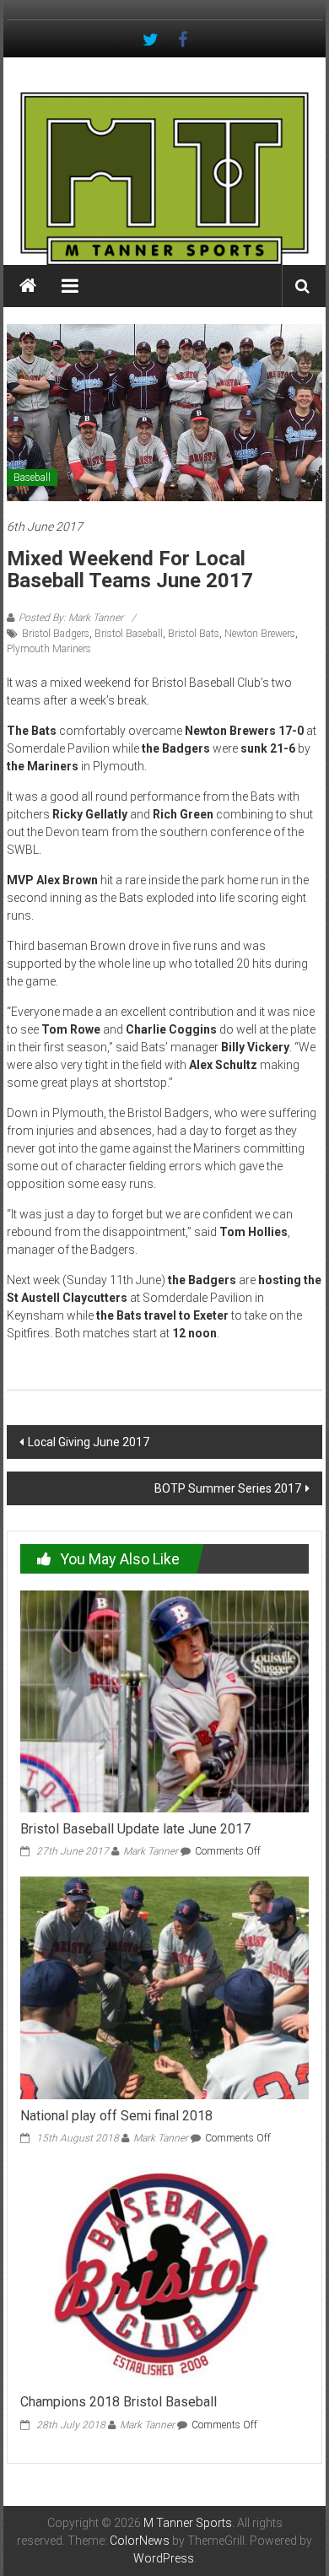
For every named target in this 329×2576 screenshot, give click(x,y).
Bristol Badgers (56, 634)
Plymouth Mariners (49, 649)
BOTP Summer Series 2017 (228, 1488)
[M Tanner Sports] (164, 178)
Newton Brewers (260, 634)
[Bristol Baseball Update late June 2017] (165, 1700)
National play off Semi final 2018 (116, 2116)
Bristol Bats (194, 634)
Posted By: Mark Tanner (71, 618)
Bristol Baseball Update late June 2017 (135, 1829)
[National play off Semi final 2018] (165, 1987)
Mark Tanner (151, 1851)
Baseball (32, 478)
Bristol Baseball (129, 634)
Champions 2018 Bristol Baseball (119, 2402)
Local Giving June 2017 (89, 1442)
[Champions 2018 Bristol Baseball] (165, 2274)
